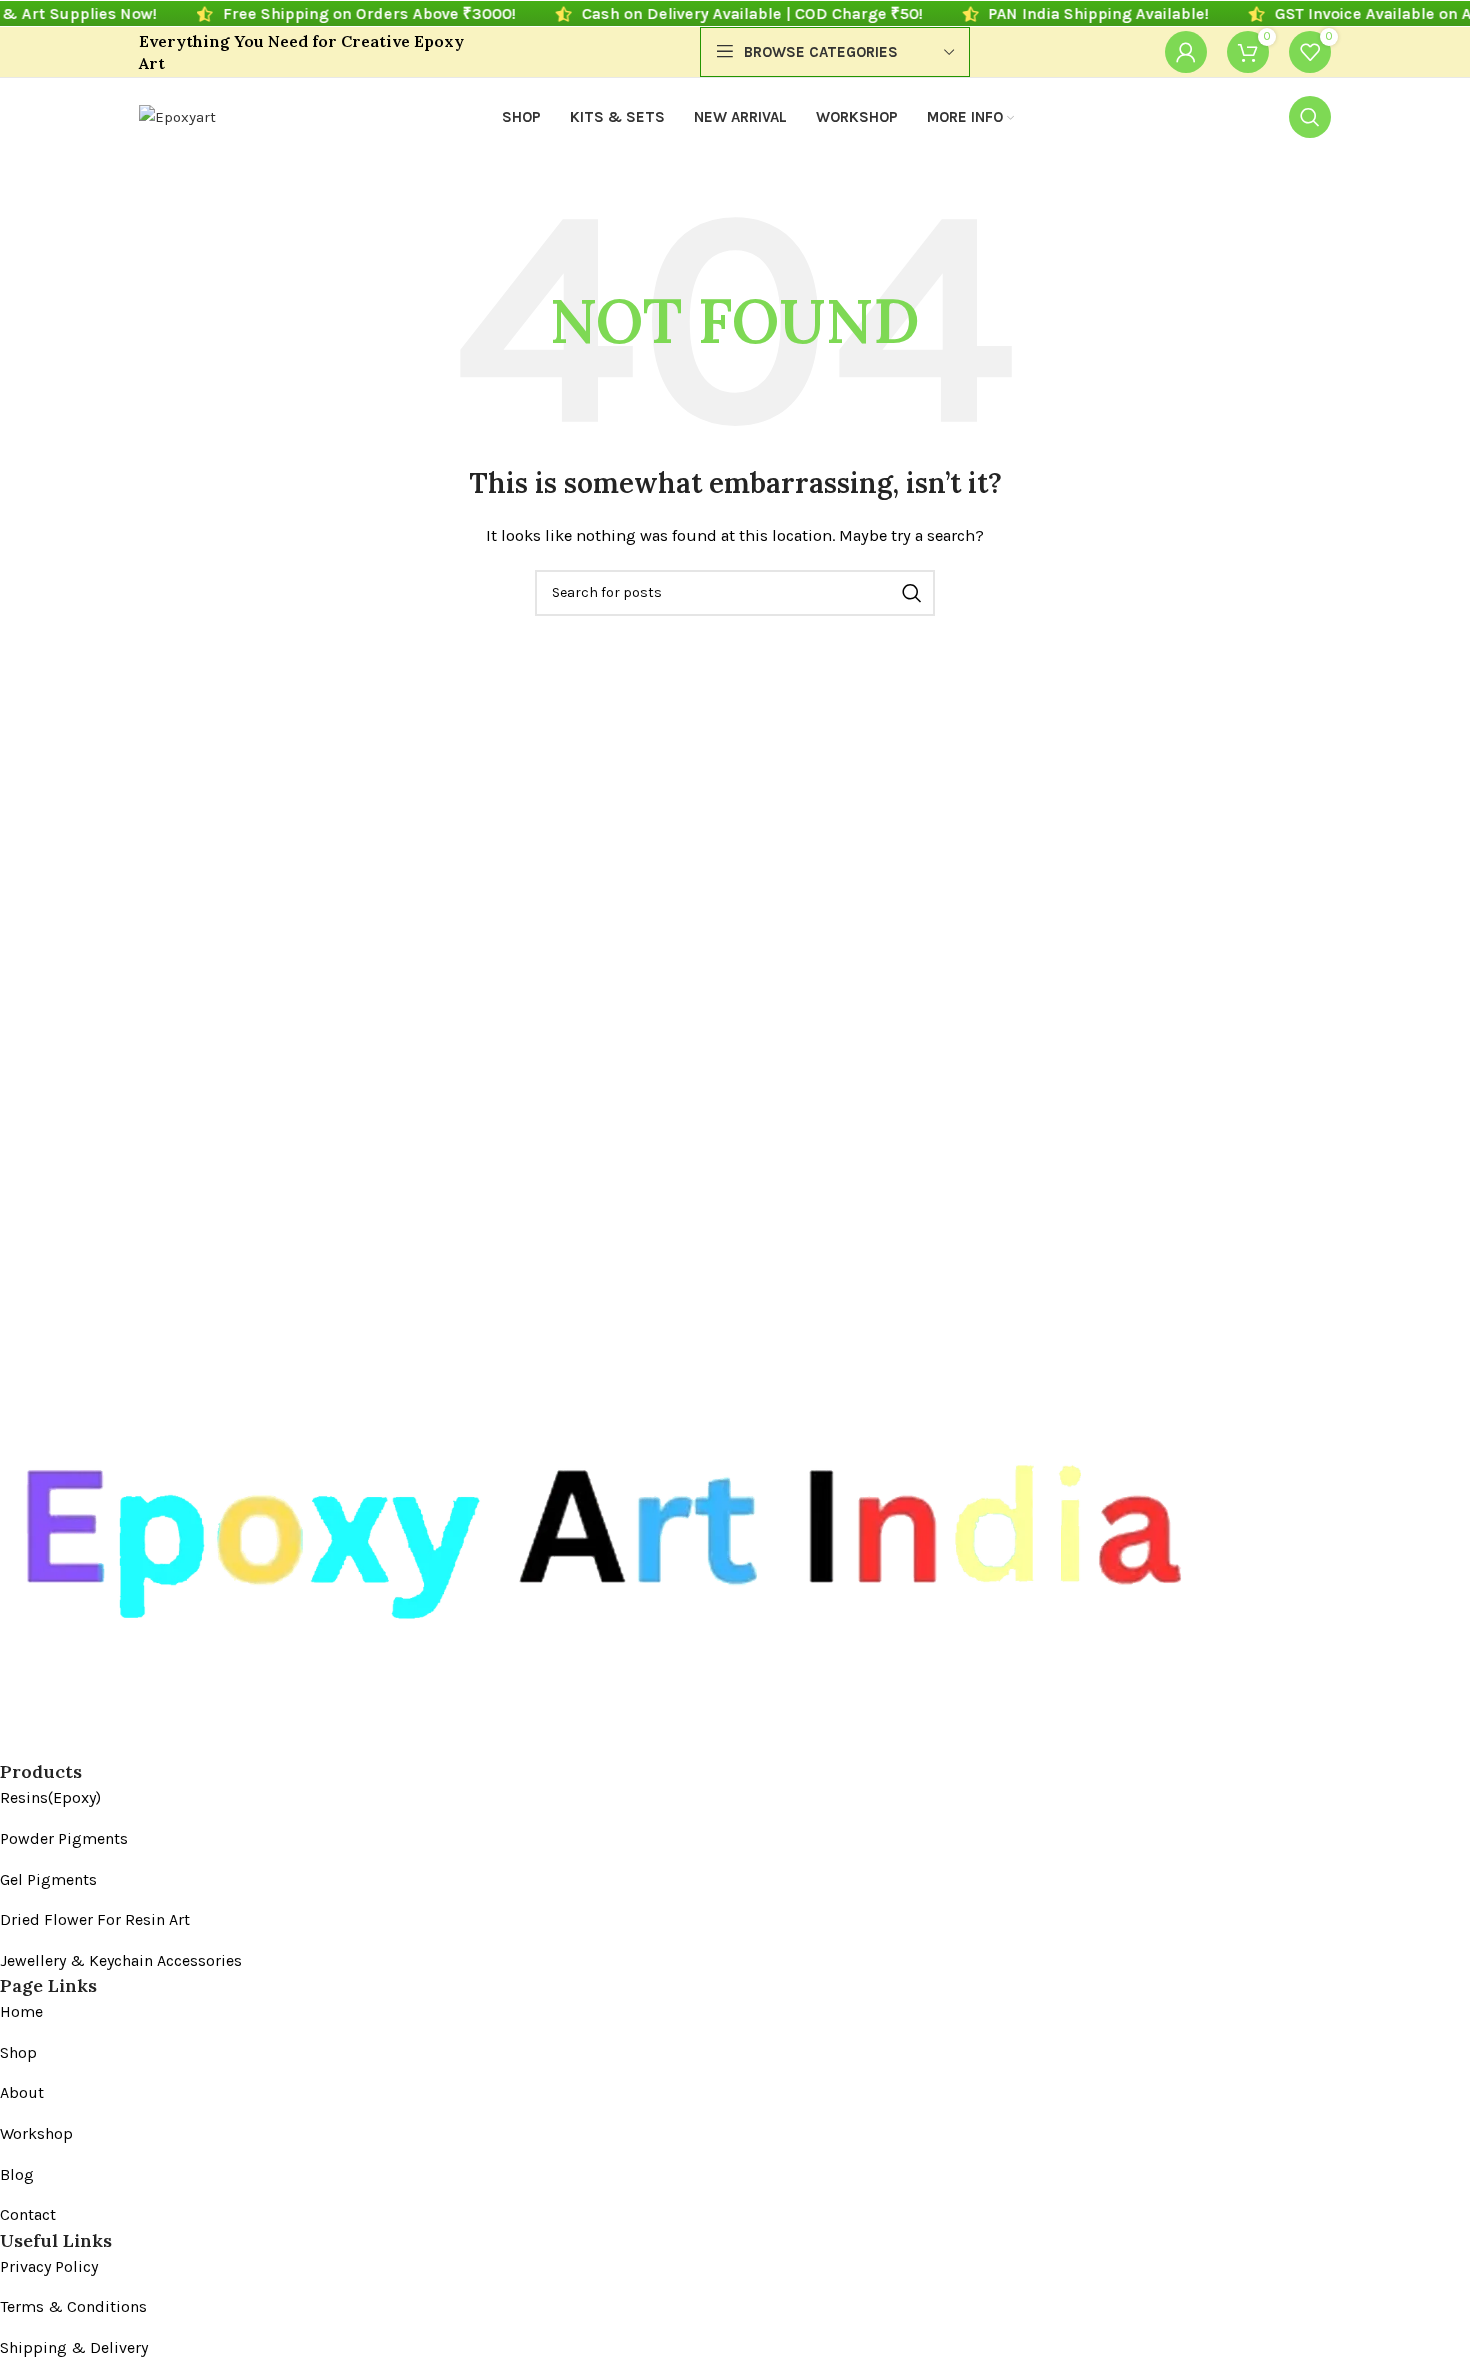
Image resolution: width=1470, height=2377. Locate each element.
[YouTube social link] (87, 1744)
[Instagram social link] (51, 1744)
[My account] (1186, 52)
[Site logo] (177, 116)
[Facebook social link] (15, 1744)
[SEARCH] (912, 593)
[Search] (1310, 117)
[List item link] (596, 1798)
